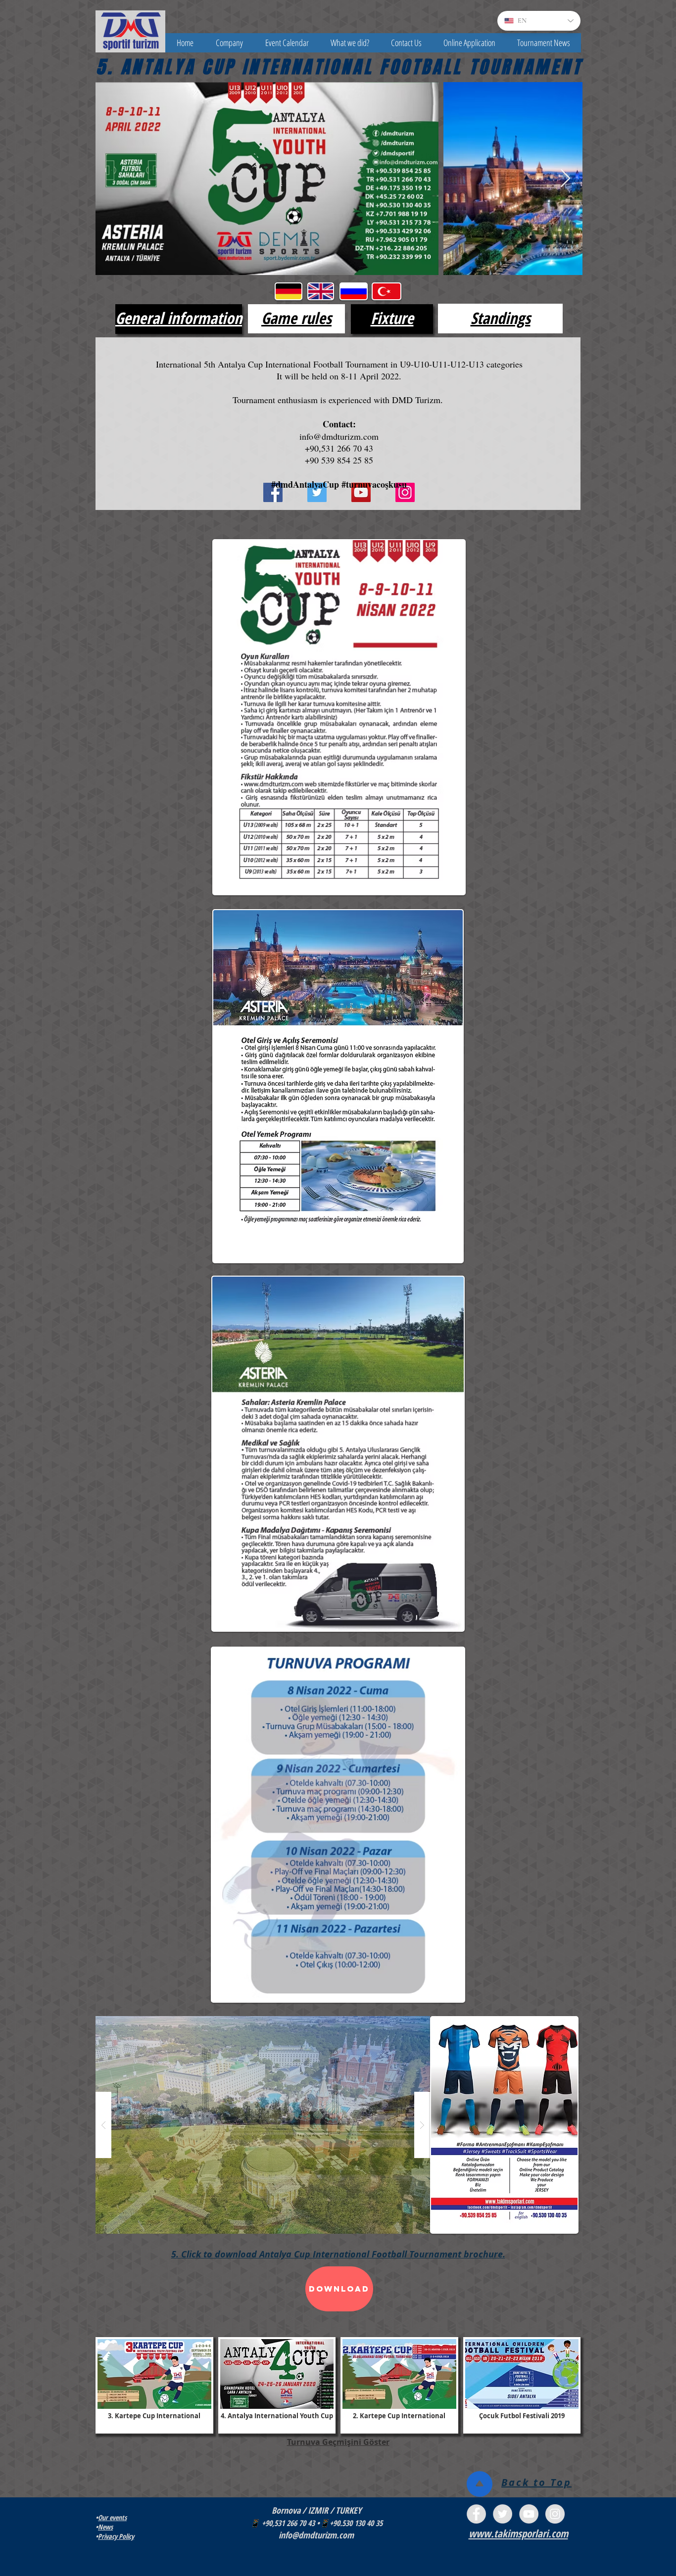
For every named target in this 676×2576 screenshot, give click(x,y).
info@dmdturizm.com (339, 436)
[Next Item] (565, 179)
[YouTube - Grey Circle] (529, 2514)
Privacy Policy (116, 2536)
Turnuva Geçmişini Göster (338, 2442)
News (105, 2527)
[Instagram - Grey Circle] (555, 2514)
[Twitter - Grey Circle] (503, 2514)
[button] (229, 43)
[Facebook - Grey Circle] (476, 2514)
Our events (112, 2517)
